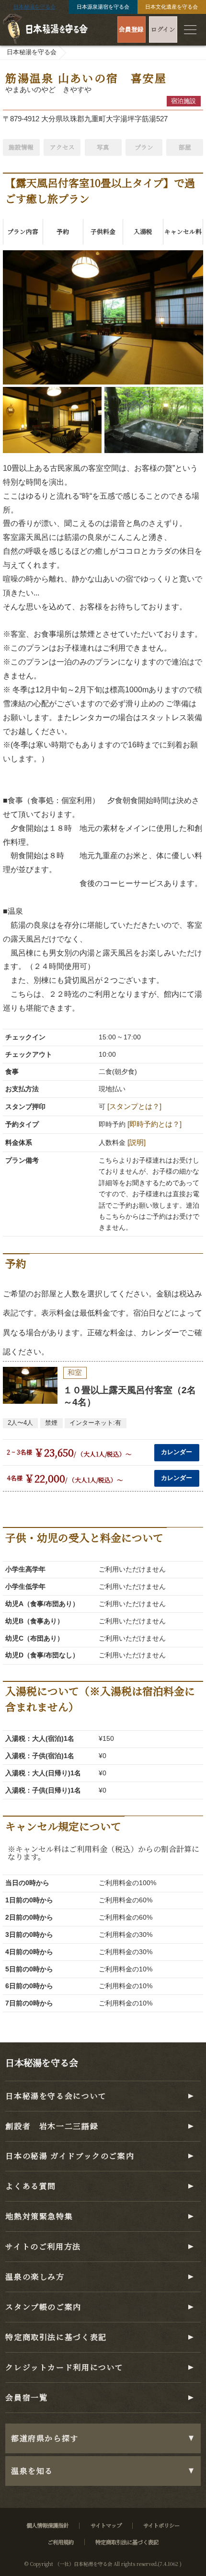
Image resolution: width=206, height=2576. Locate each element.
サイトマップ (106, 2525)
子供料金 (103, 231)
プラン (144, 147)
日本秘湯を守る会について (56, 2096)
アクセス (62, 147)
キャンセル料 (183, 231)
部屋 (185, 147)
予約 (63, 231)
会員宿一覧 (26, 2397)
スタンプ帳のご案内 (43, 2307)
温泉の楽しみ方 (35, 2277)
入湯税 (143, 231)
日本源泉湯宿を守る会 (103, 7)
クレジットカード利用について (64, 2367)
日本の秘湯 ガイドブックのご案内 (70, 2156)
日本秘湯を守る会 (34, 7)
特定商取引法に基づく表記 (56, 2337)
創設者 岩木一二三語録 (52, 2126)
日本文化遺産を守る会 (172, 7)
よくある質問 (31, 2186)
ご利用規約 (61, 2542)
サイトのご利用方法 (43, 2246)
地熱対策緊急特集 (39, 2216)
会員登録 (131, 29)
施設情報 (21, 147)
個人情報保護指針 (47, 2525)
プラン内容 (23, 231)
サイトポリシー (161, 2525)
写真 (103, 147)
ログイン (163, 29)
